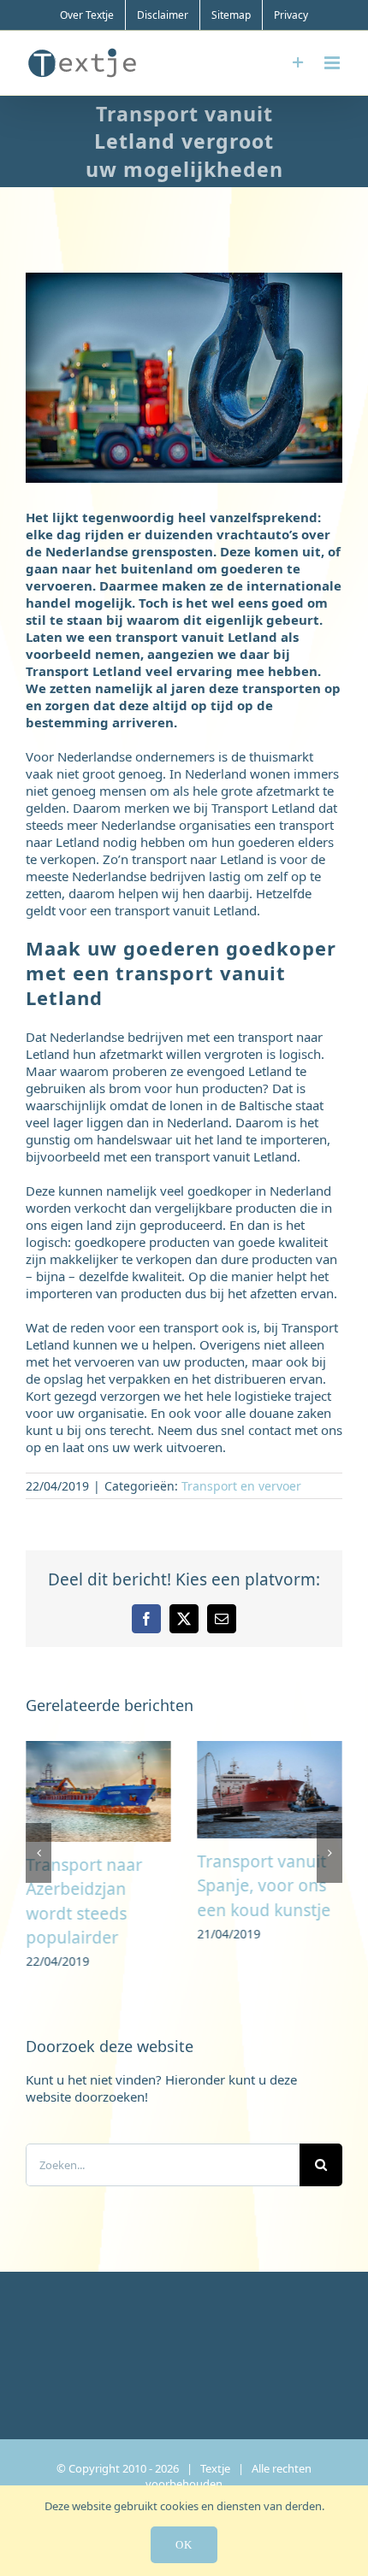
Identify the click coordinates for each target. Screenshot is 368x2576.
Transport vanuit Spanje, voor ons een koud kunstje (264, 1886)
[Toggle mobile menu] (333, 63)
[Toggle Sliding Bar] (298, 63)
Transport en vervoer (241, 1486)
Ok (184, 2545)
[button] (39, 1856)
